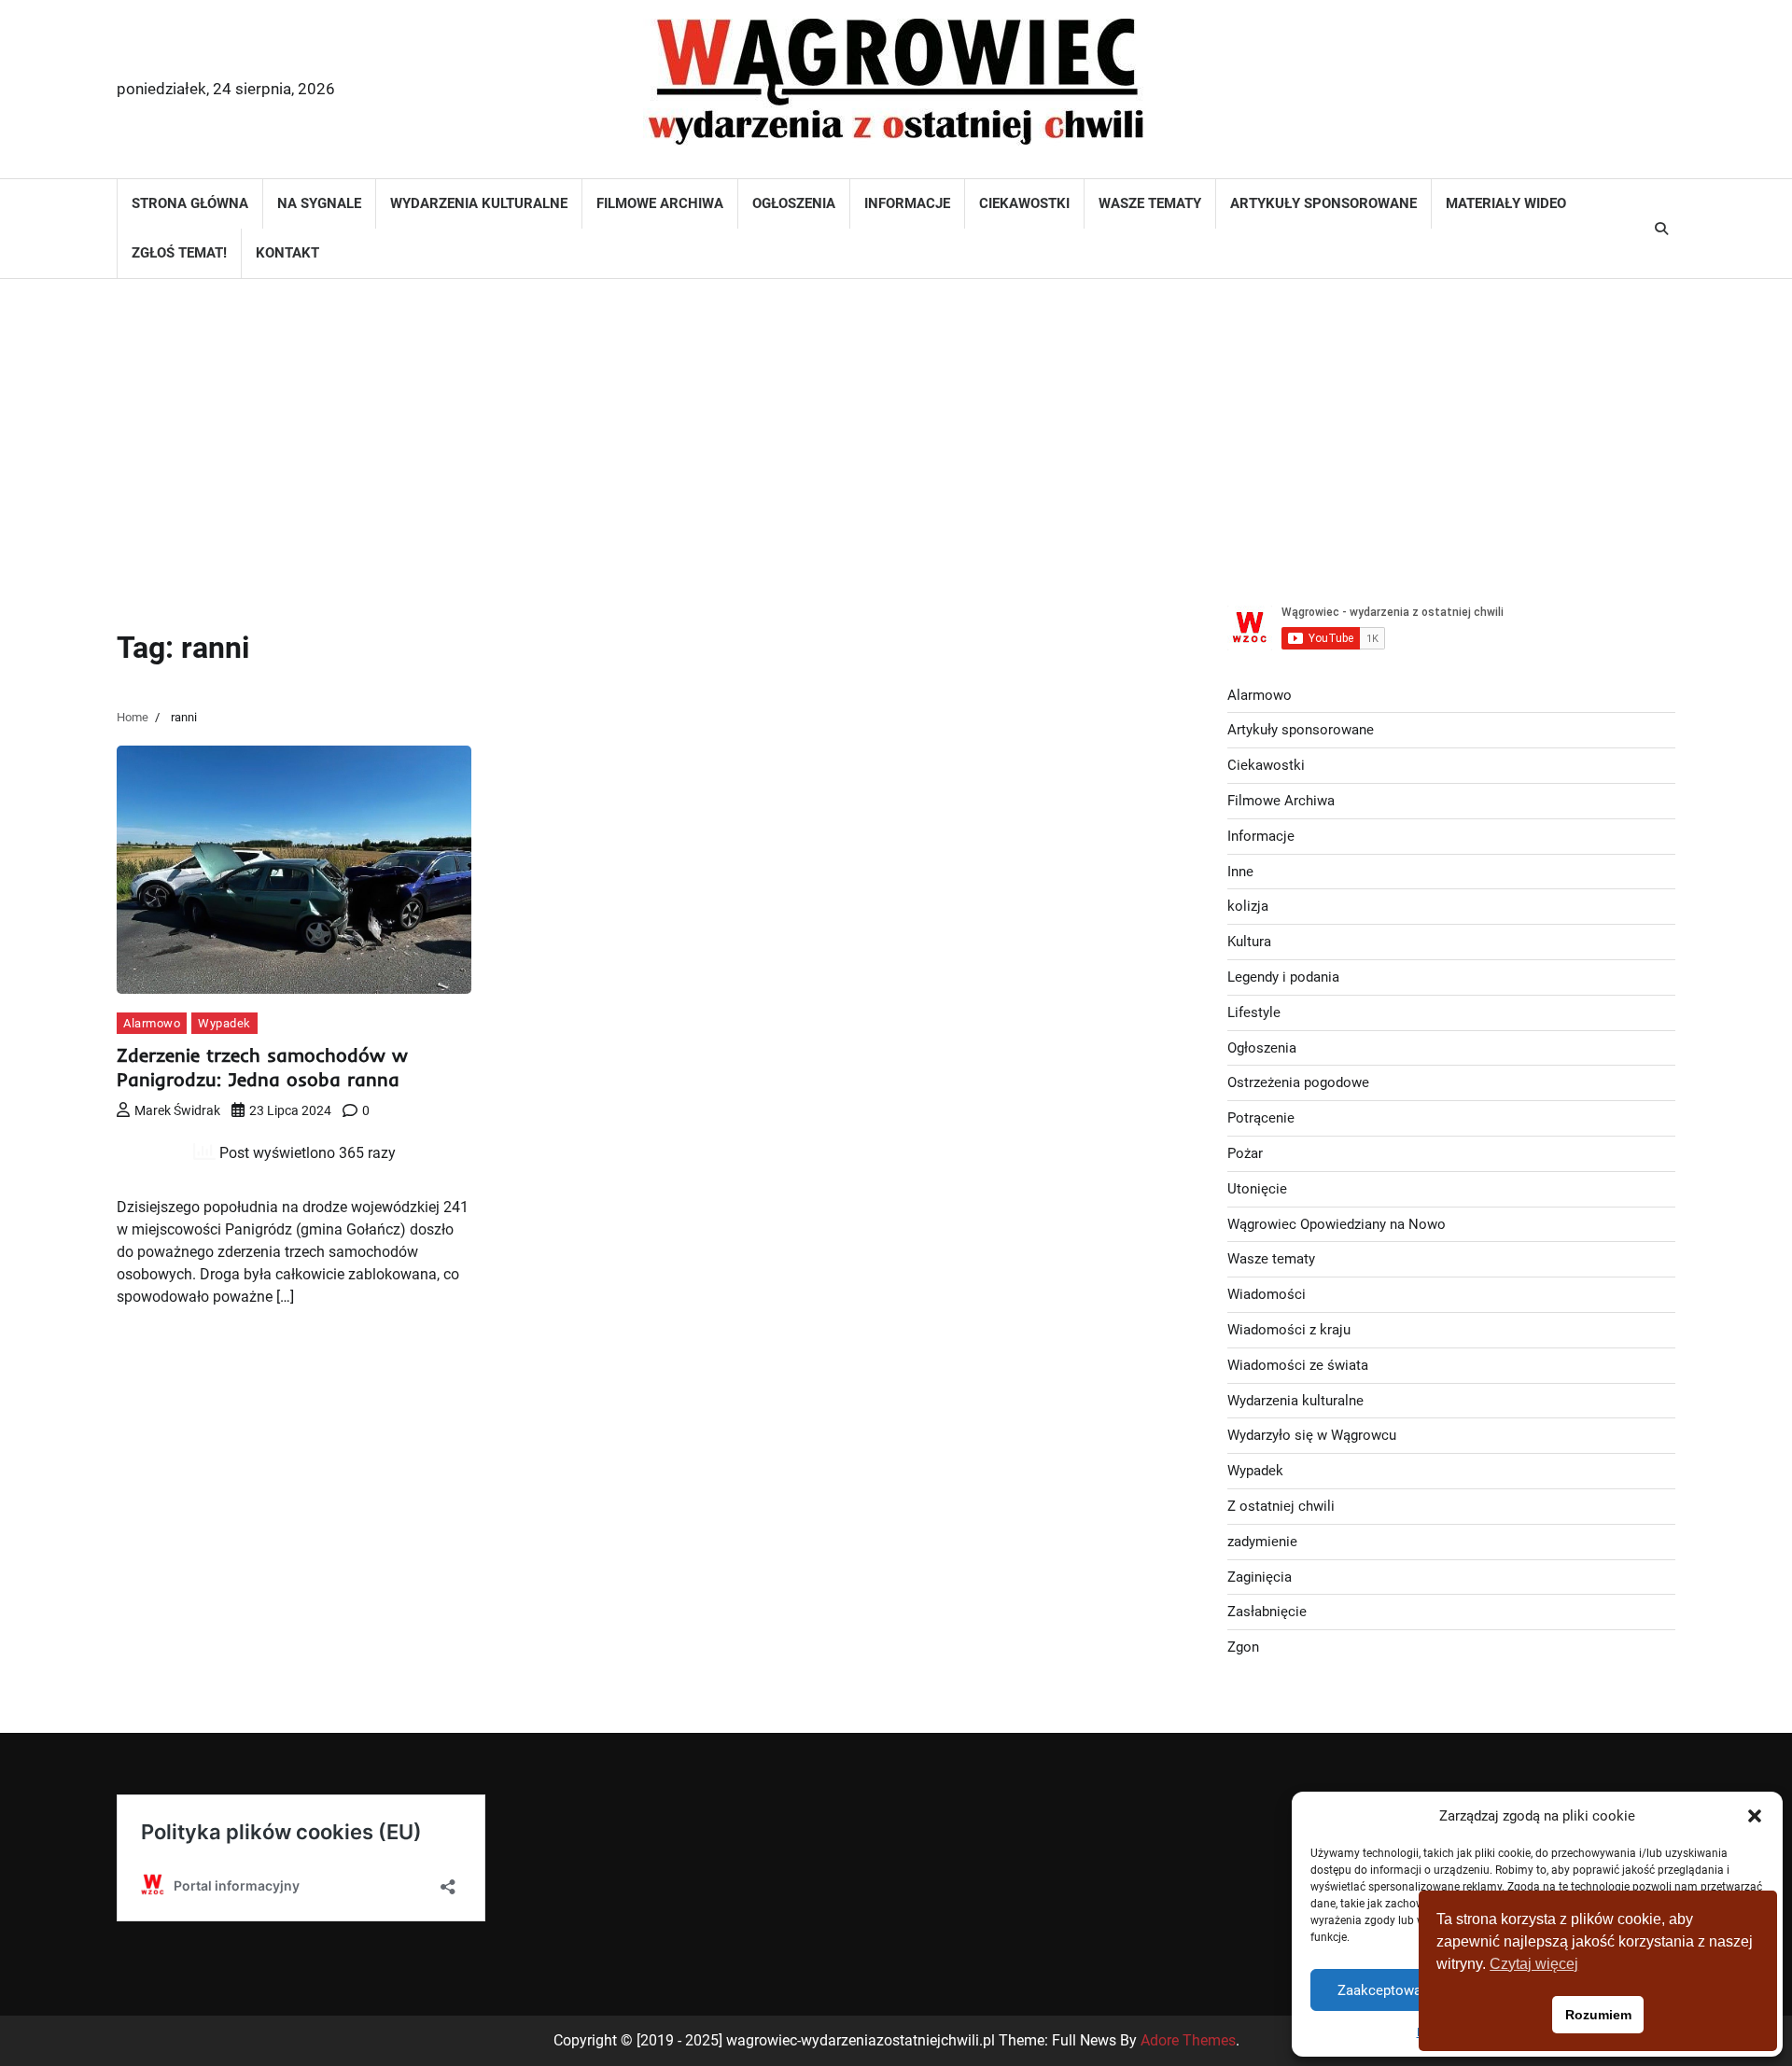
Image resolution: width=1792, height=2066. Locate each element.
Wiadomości (1267, 1294)
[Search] (1661, 229)
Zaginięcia (1260, 1577)
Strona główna (190, 203)
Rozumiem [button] (1598, 2015)
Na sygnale (319, 203)
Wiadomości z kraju (1289, 1330)
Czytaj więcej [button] (1534, 1964)
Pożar (1245, 1153)
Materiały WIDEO (1506, 203)
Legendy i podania (1283, 977)
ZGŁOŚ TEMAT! (179, 253)
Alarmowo (152, 1023)
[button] (1755, 1816)
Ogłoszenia (794, 203)
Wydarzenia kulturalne (479, 203)
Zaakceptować (1383, 1990)
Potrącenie (1261, 1118)
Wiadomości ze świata (1298, 1365)
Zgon (1243, 1647)
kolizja (1248, 906)
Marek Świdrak (177, 1110)
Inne (1240, 872)
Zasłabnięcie (1267, 1612)
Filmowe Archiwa (660, 203)
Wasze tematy (1150, 203)
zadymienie (1262, 1542)
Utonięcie (1257, 1189)
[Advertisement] (896, 428)
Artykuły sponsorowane (1323, 203)
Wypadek (224, 1023)
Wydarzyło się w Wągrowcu (1312, 1435)
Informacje (907, 203)
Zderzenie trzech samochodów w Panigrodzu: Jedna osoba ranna (262, 1067)
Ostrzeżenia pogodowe (1298, 1082)
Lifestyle (1254, 1012)
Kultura (1249, 942)
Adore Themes (1188, 2040)
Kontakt (287, 253)
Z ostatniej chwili (1281, 1506)
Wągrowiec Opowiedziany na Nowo (1337, 1224)
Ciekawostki (1024, 203)
